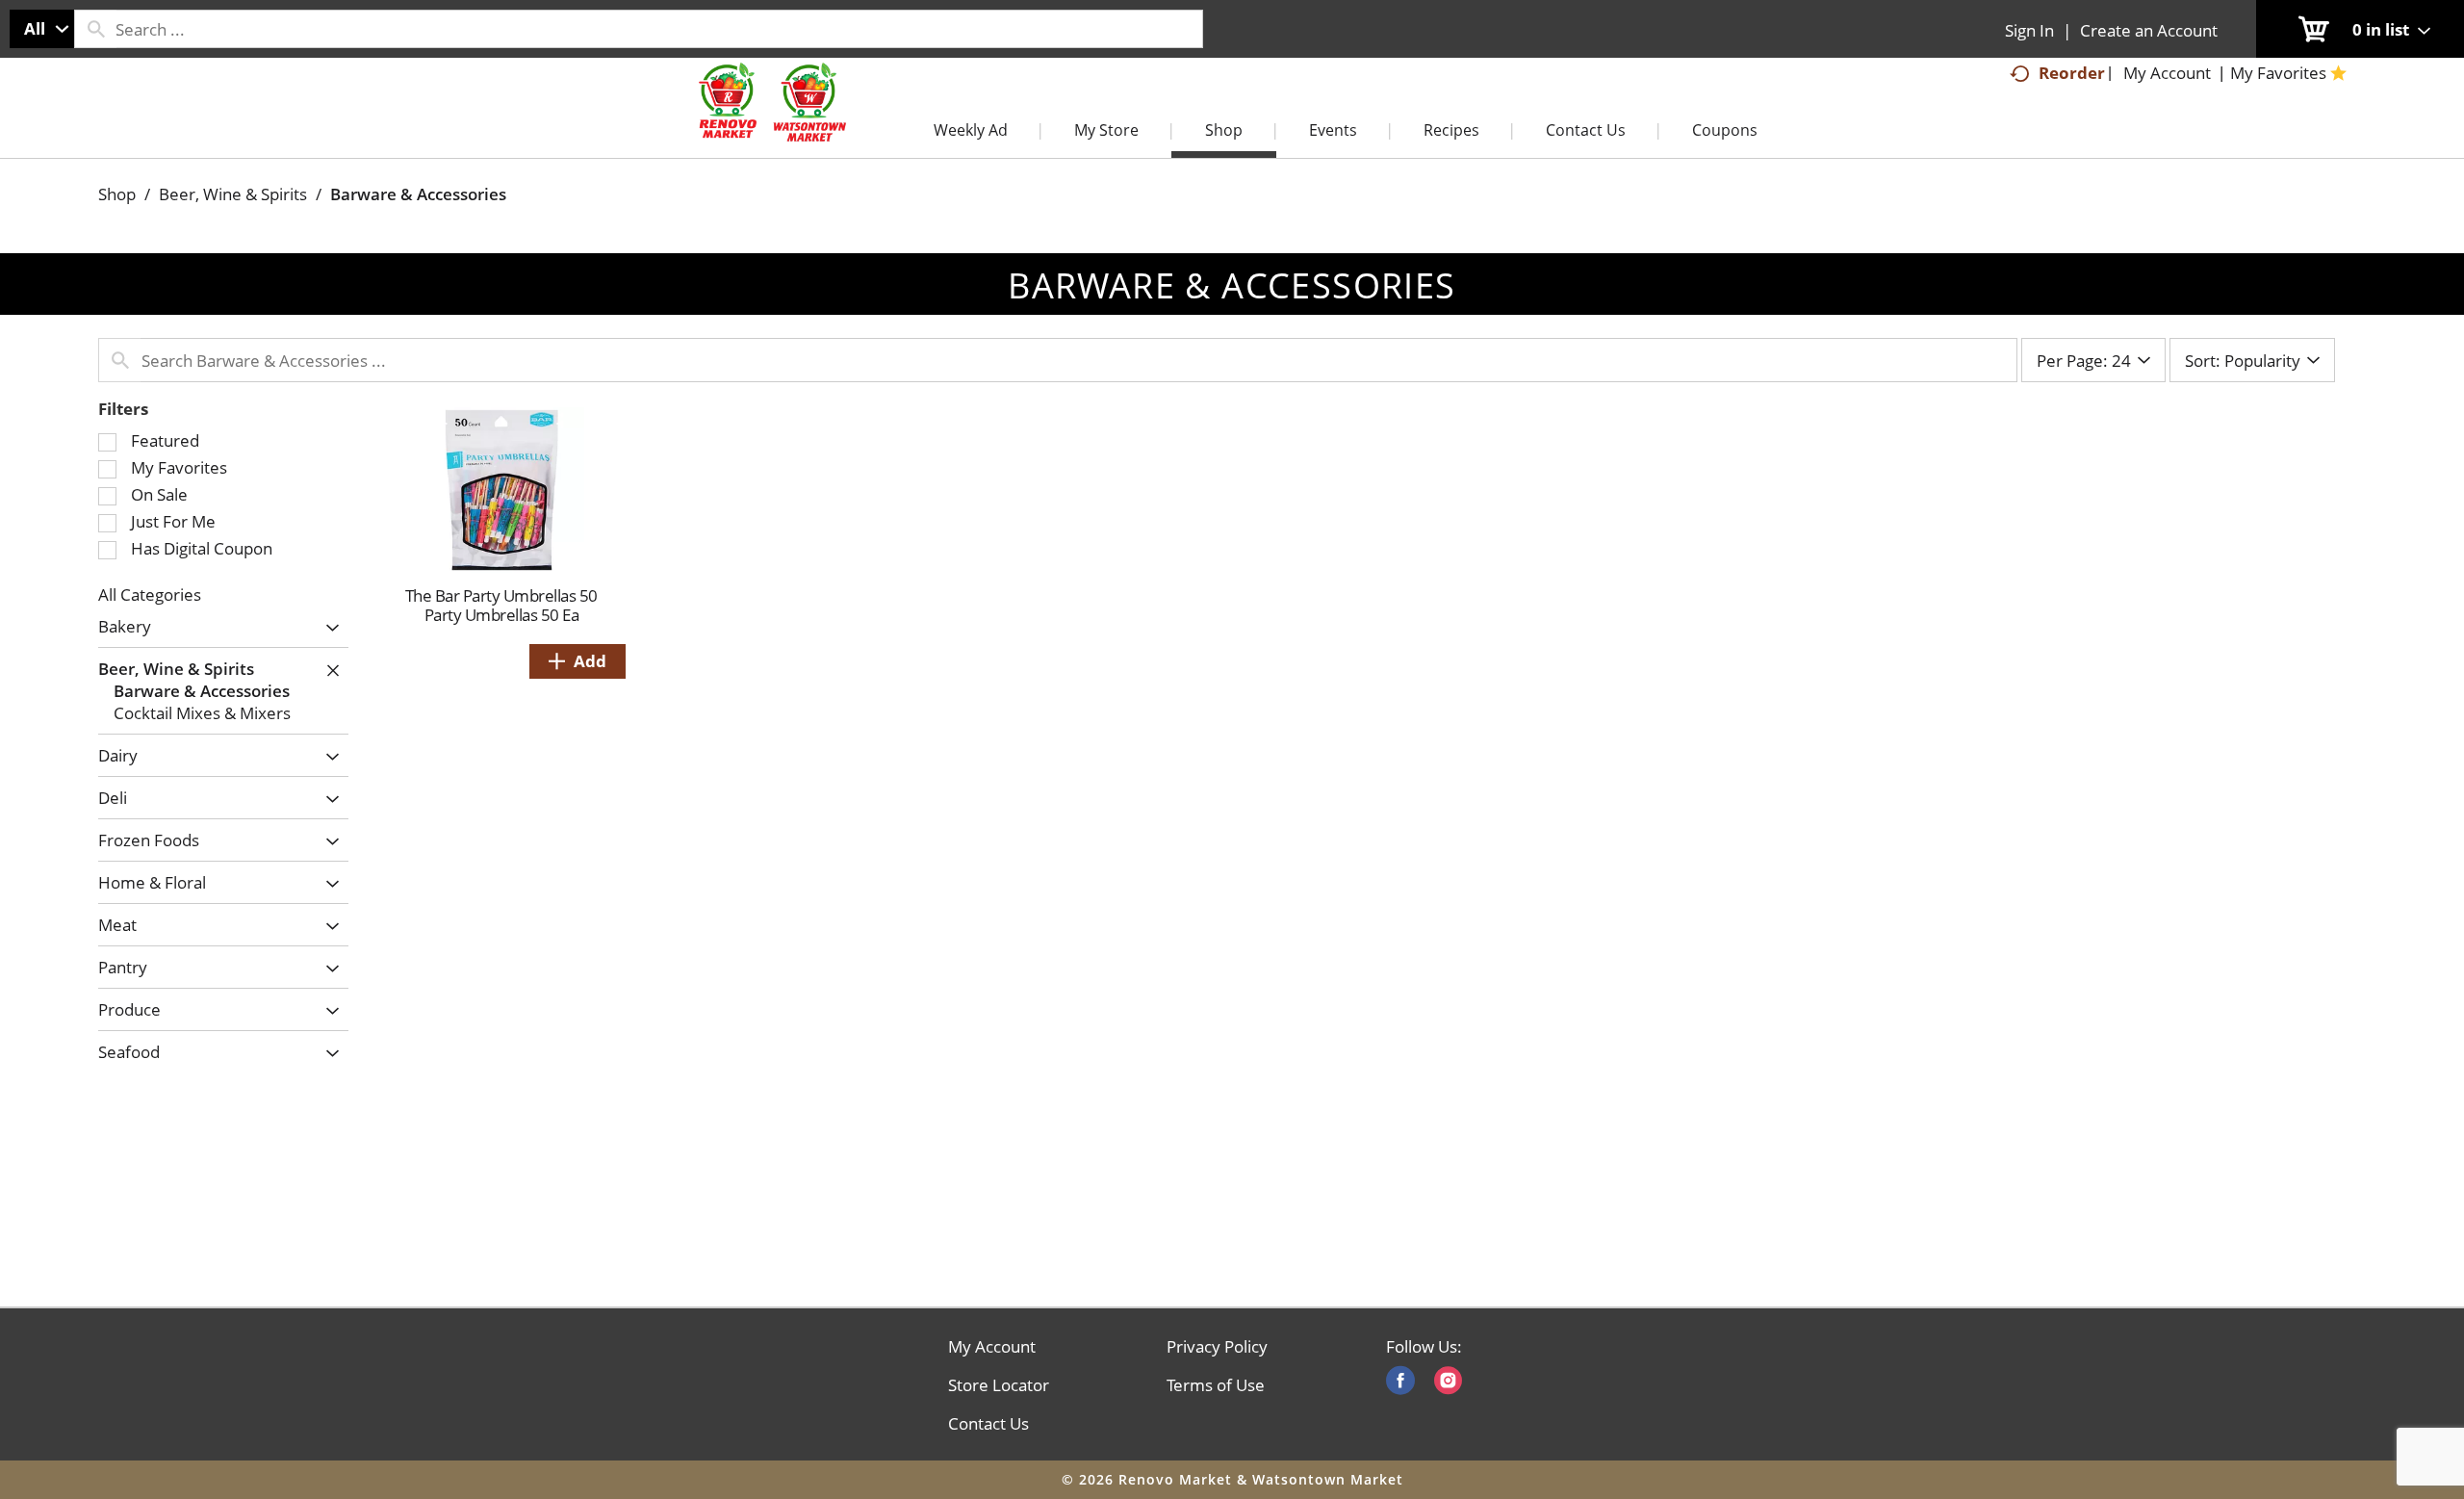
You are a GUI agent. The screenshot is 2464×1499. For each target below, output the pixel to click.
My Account (992, 1347)
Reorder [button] (2072, 73)
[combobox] (42, 29)
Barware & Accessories (418, 194)
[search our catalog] (95, 29)
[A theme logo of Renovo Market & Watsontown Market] (770, 122)
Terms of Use (1216, 1385)
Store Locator (999, 1385)
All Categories (150, 594)
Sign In (2029, 30)
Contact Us (988, 1424)
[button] (328, 628)
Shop (117, 194)
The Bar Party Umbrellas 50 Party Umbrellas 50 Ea (501, 605)
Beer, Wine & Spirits (233, 194)
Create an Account (2149, 30)
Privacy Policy (1217, 1347)
